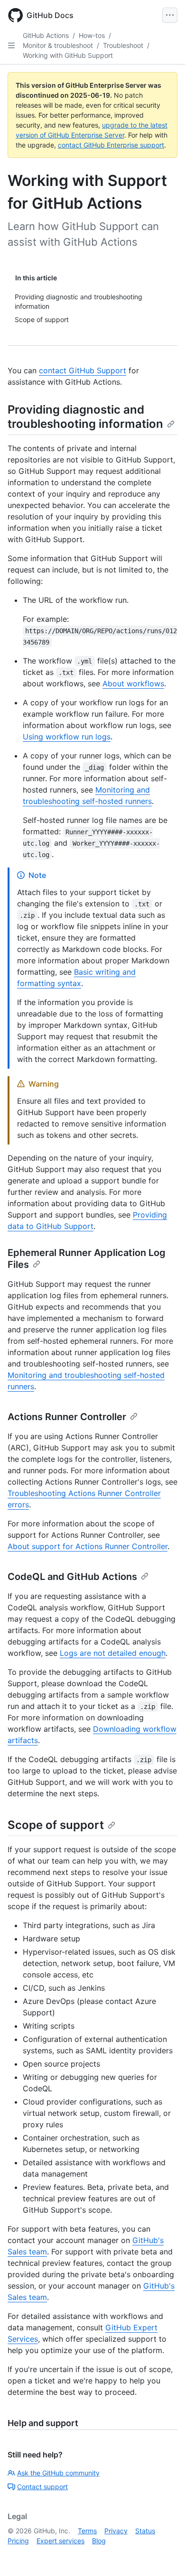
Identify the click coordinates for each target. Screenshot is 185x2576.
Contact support (42, 2487)
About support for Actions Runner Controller (88, 1546)
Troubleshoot (123, 45)
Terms (87, 2531)
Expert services (60, 2541)
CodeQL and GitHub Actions (72, 1577)
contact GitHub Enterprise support (111, 145)
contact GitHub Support (83, 370)
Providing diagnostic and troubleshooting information (85, 417)
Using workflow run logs (67, 737)
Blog (99, 2541)
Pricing (18, 2541)
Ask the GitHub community (58, 2473)
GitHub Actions (46, 35)
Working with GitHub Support (68, 55)
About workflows (133, 683)
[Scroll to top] (164, 2555)
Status (145, 2531)
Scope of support (56, 1825)
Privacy (116, 2531)
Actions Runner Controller (67, 1417)
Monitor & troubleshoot (58, 45)
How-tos (92, 35)
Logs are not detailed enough (113, 1653)
